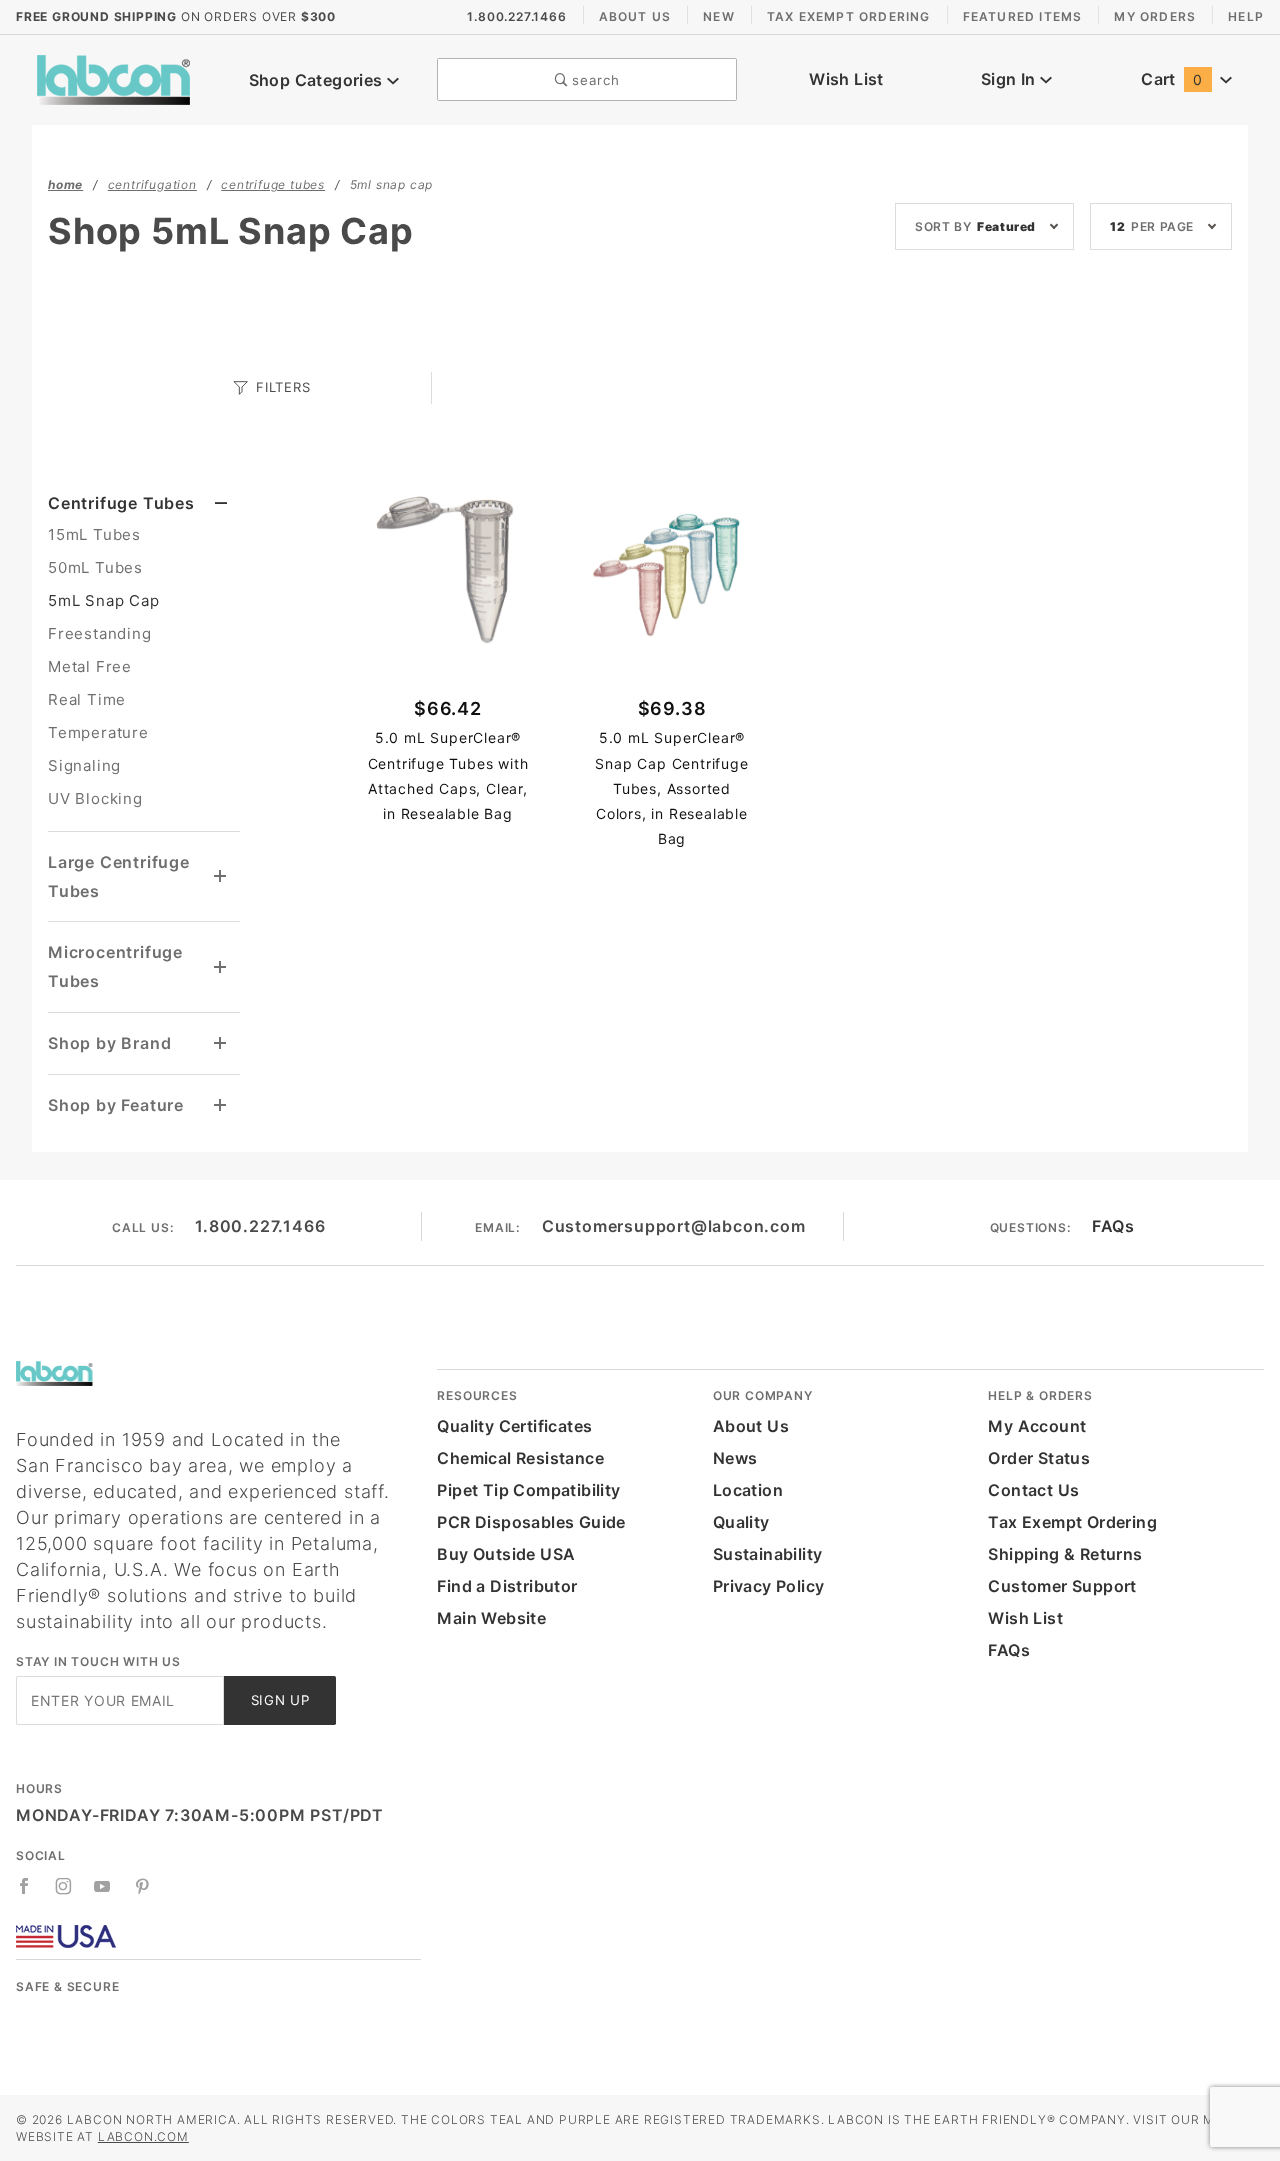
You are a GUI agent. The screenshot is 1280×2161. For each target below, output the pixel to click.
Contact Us (1033, 1490)
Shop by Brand (109, 1043)
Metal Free (90, 666)
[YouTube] (103, 1886)
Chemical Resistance (520, 1458)
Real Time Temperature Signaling (98, 732)
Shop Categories (318, 80)
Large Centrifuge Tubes (119, 876)
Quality (741, 1522)
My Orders (1155, 16)
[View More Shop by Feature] (221, 1105)
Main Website (491, 1618)
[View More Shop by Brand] (221, 1043)
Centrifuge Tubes (121, 503)
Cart (1171, 79)
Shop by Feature (116, 1105)
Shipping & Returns (1065, 1554)
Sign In (1010, 79)
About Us (635, 16)
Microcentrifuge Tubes (115, 966)
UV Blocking (95, 798)
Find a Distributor (507, 1586)
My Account (1037, 1426)
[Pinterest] (142, 1886)
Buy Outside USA (506, 1554)
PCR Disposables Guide (531, 1522)
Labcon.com (143, 2136)
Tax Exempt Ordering (849, 16)
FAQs (1113, 1226)
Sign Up (280, 1700)
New (719, 16)
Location (748, 1490)
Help (1246, 16)
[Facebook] (24, 1886)
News (735, 1458)
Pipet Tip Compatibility (528, 1490)
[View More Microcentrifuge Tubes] (221, 967)
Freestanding (100, 633)
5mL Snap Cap (104, 600)
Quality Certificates (514, 1426)
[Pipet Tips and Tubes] (113, 78)
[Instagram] (64, 1886)
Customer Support (1062, 1586)
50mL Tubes (95, 567)
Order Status (1039, 1458)
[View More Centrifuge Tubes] (221, 503)
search (594, 80)
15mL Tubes (94, 534)
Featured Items (1023, 16)
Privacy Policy (769, 1586)
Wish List (846, 79)
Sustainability (768, 1554)
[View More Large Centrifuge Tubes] (221, 876)
